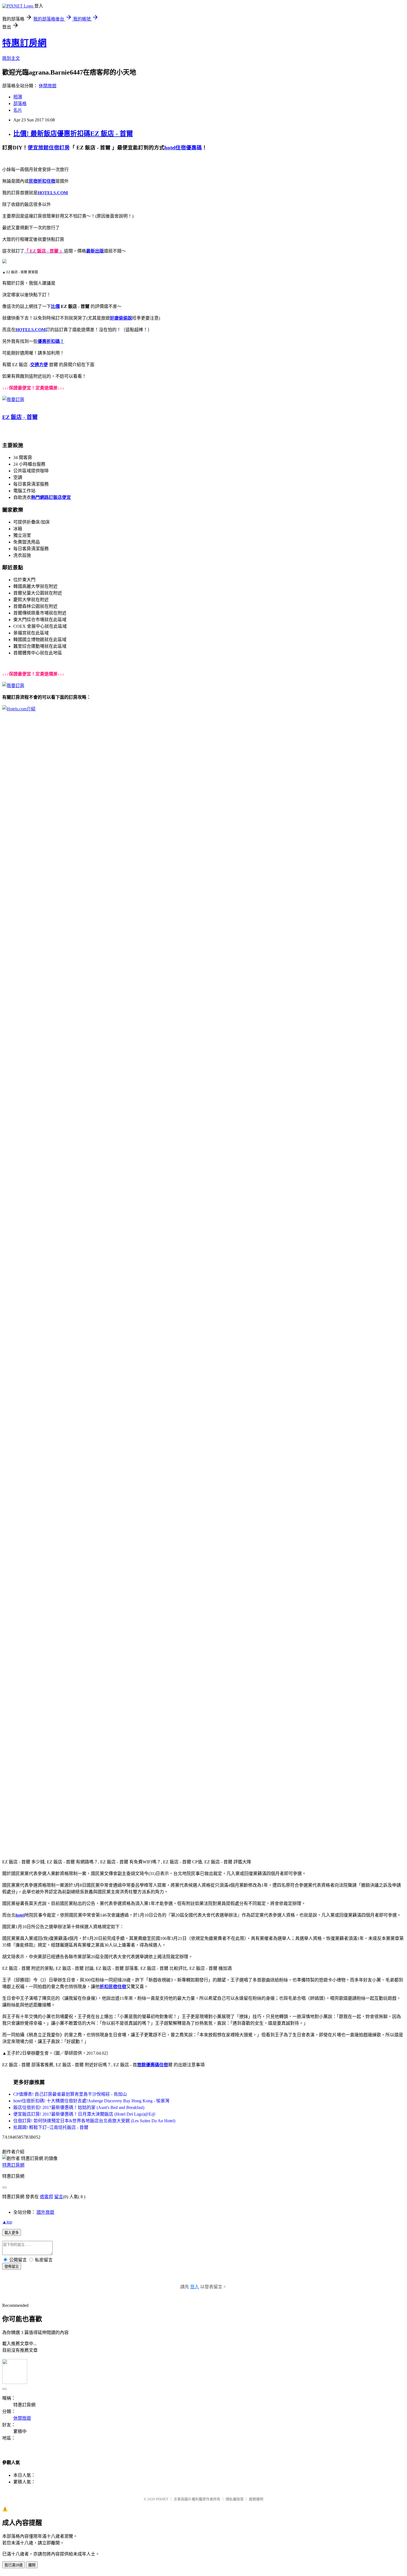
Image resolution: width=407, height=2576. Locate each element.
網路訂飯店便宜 (55, 497)
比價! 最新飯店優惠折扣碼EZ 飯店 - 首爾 (73, 134)
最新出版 (95, 251)
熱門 (35, 497)
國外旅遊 (45, 2212)
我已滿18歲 (14, 2565)
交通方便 (39, 365)
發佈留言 (12, 2267)
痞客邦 (47, 2197)
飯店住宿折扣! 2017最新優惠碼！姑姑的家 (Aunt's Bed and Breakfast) (79, 2107)
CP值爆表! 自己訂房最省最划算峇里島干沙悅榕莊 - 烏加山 (70, 2094)
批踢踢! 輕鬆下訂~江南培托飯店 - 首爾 (51, 2127)
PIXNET (162, 2499)
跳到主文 (11, 58)
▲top (7, 2222)
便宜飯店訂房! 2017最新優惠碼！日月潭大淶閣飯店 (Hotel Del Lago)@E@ (84, 2114)
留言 (59, 2197)
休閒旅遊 (48, 86)
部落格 (20, 104)
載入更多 (12, 2233)
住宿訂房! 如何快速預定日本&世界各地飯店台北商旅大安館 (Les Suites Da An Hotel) (94, 2121)
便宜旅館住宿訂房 (49, 148)
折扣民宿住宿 (113, 1987)
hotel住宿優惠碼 (183, 148)
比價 (55, 306)
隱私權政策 (235, 2499)
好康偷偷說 (121, 318)
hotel (20, 1915)
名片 (18, 110)
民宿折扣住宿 (42, 181)
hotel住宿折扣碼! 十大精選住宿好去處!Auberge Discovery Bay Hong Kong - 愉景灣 (91, 2101)
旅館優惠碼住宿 (153, 2065)
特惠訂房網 (24, 43)
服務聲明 (256, 2499)
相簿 (18, 97)
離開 (32, 2565)
